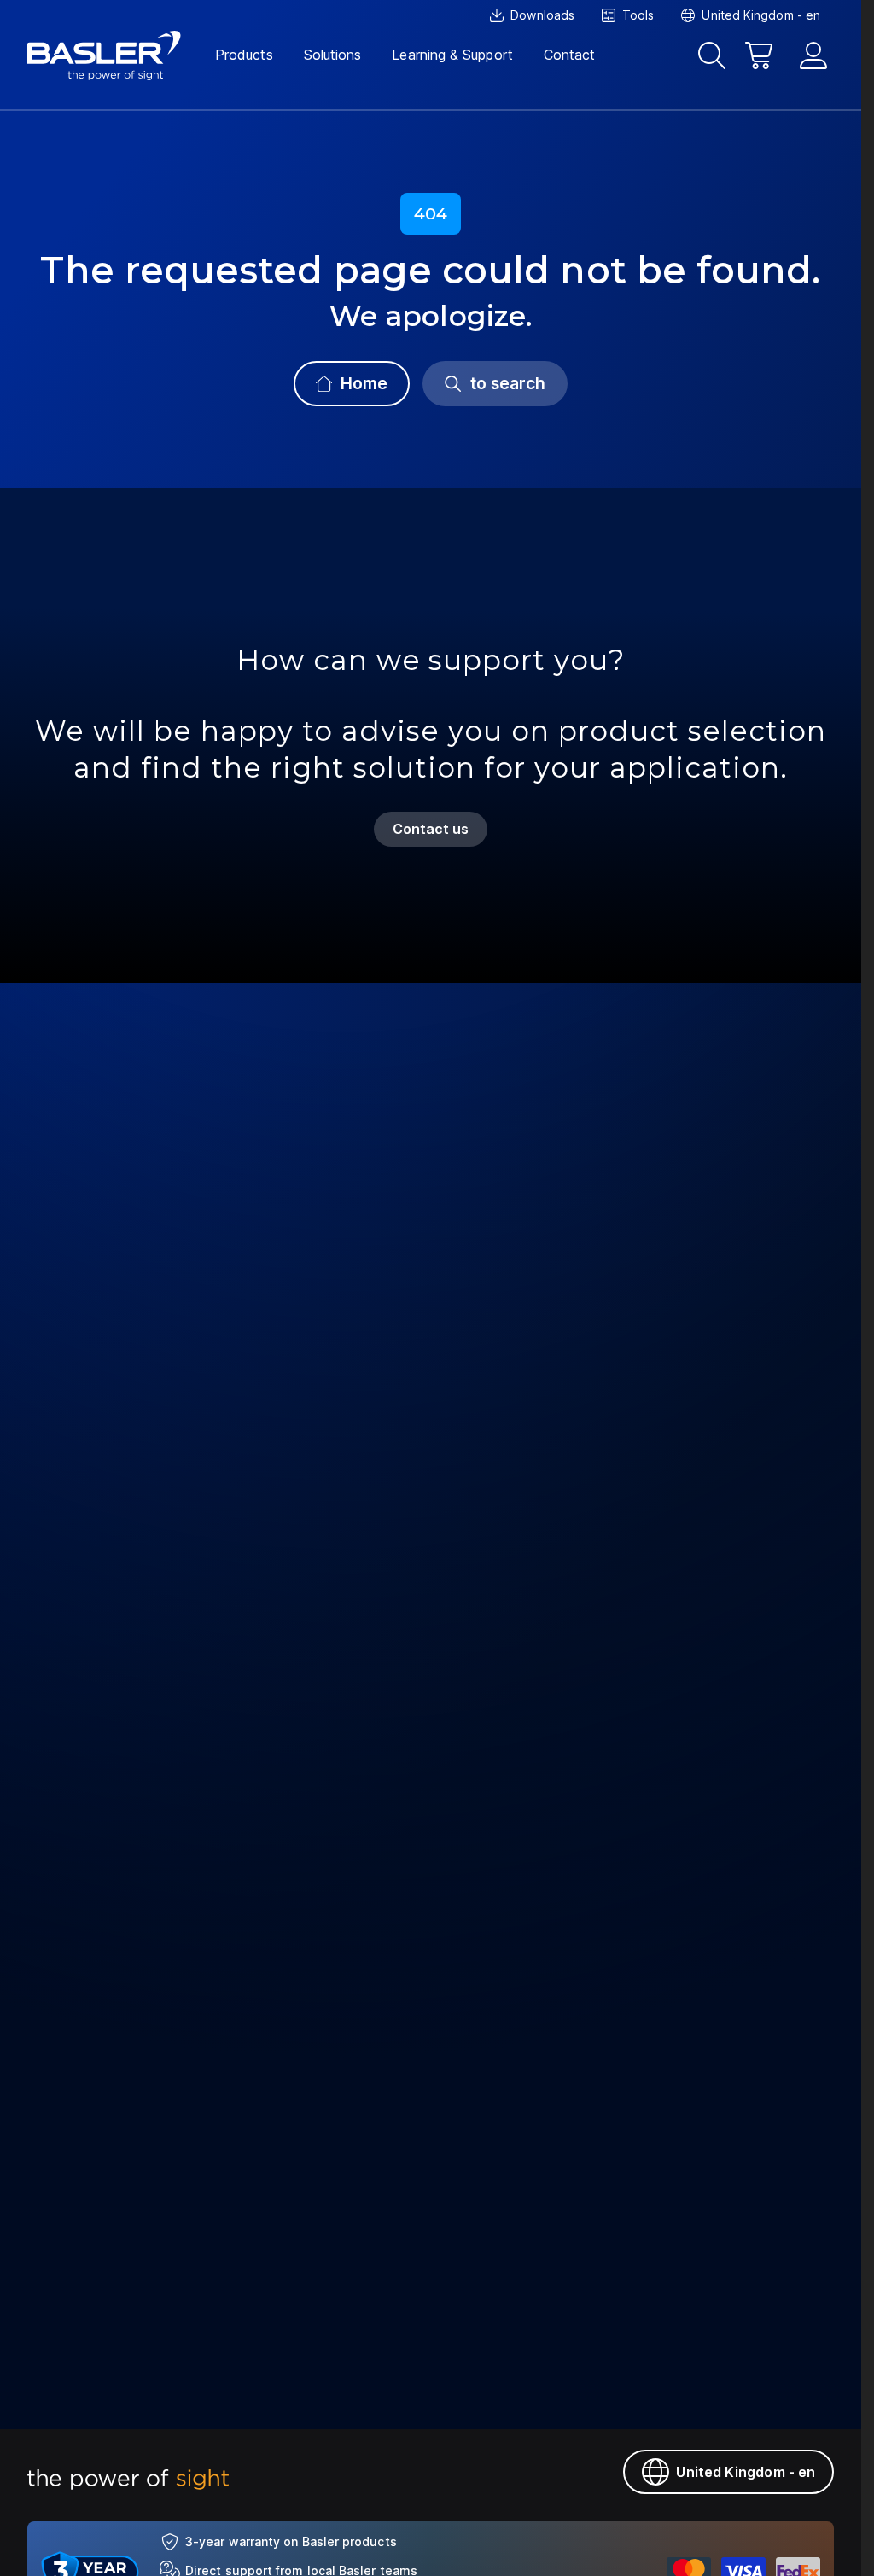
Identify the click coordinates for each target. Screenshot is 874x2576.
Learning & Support (452, 55)
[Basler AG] (104, 55)
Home (364, 383)
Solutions (333, 55)
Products (244, 55)
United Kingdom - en (746, 2472)
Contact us (431, 829)
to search (508, 383)
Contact (570, 55)
